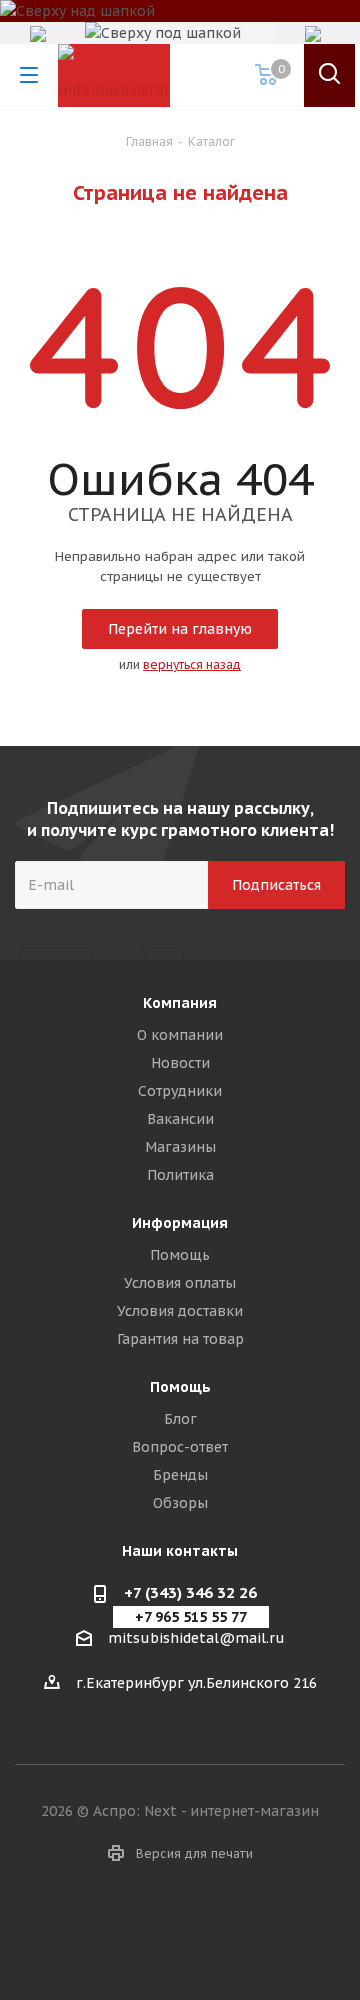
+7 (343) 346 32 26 (190, 1592)
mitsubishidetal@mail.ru (196, 1639)
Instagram (180, 1929)
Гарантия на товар (180, 1339)
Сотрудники (180, 1091)
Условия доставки (180, 1311)
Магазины (180, 1147)
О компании (180, 1035)
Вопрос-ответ (180, 1447)
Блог (180, 1419)
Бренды (180, 1475)
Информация (180, 1223)
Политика (180, 1175)
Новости (180, 1063)
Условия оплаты (180, 1283)
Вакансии (180, 1119)
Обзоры (180, 1503)
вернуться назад (192, 664)
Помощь (180, 1255)
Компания (180, 1003)
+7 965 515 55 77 (191, 1617)
